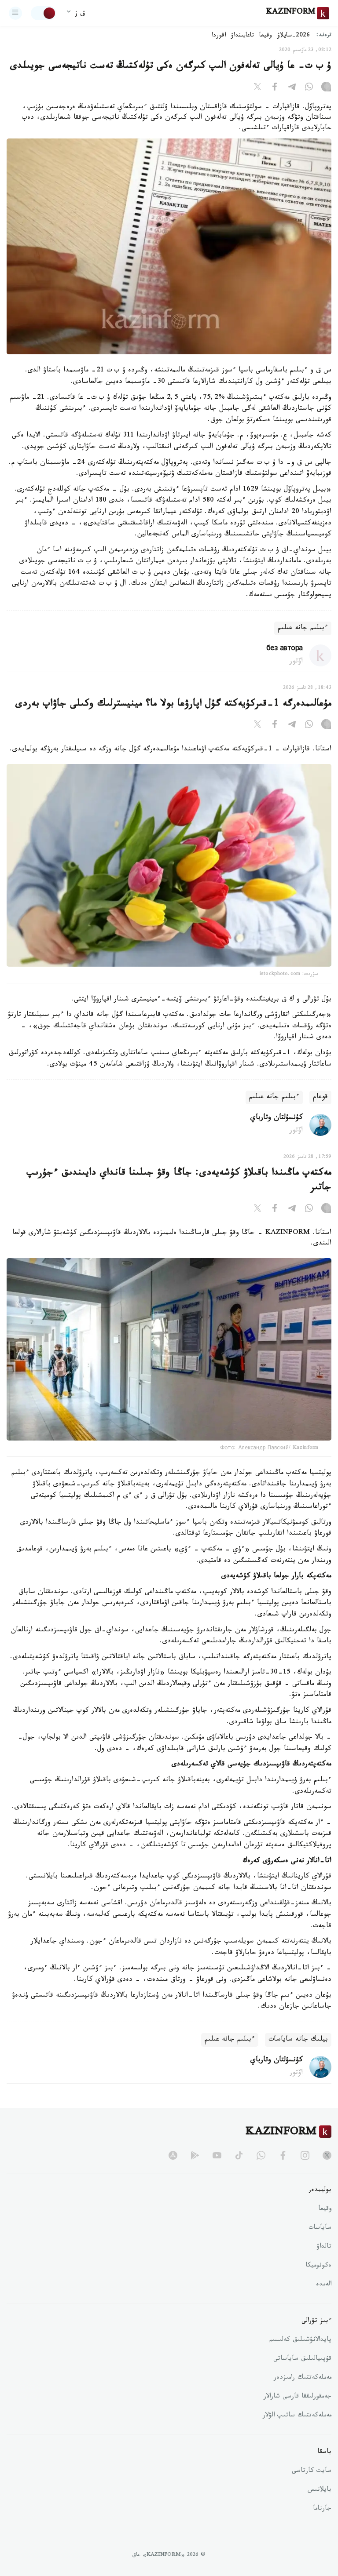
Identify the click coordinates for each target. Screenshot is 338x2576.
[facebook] (283, 2155)
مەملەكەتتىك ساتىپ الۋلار (297, 2416)
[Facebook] (275, 88)
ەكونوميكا (318, 2266)
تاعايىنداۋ (242, 36)
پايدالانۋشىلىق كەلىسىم (300, 2340)
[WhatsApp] (309, 88)
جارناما (322, 2509)
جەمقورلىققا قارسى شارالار (298, 2397)
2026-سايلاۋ (294, 36)
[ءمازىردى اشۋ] (15, 13)
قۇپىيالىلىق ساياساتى (302, 2359)
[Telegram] (292, 88)
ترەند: (324, 36)
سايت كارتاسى (312, 2471)
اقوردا (219, 36)
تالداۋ (324, 2247)
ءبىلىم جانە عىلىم (303, 628)
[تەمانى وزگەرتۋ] (44, 13)
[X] (257, 88)
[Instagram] (326, 88)
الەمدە (324, 2285)
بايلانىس (320, 2490)
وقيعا (266, 36)
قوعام (320, 1097)
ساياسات (320, 2228)
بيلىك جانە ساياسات (298, 2040)
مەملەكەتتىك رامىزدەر (303, 2378)
